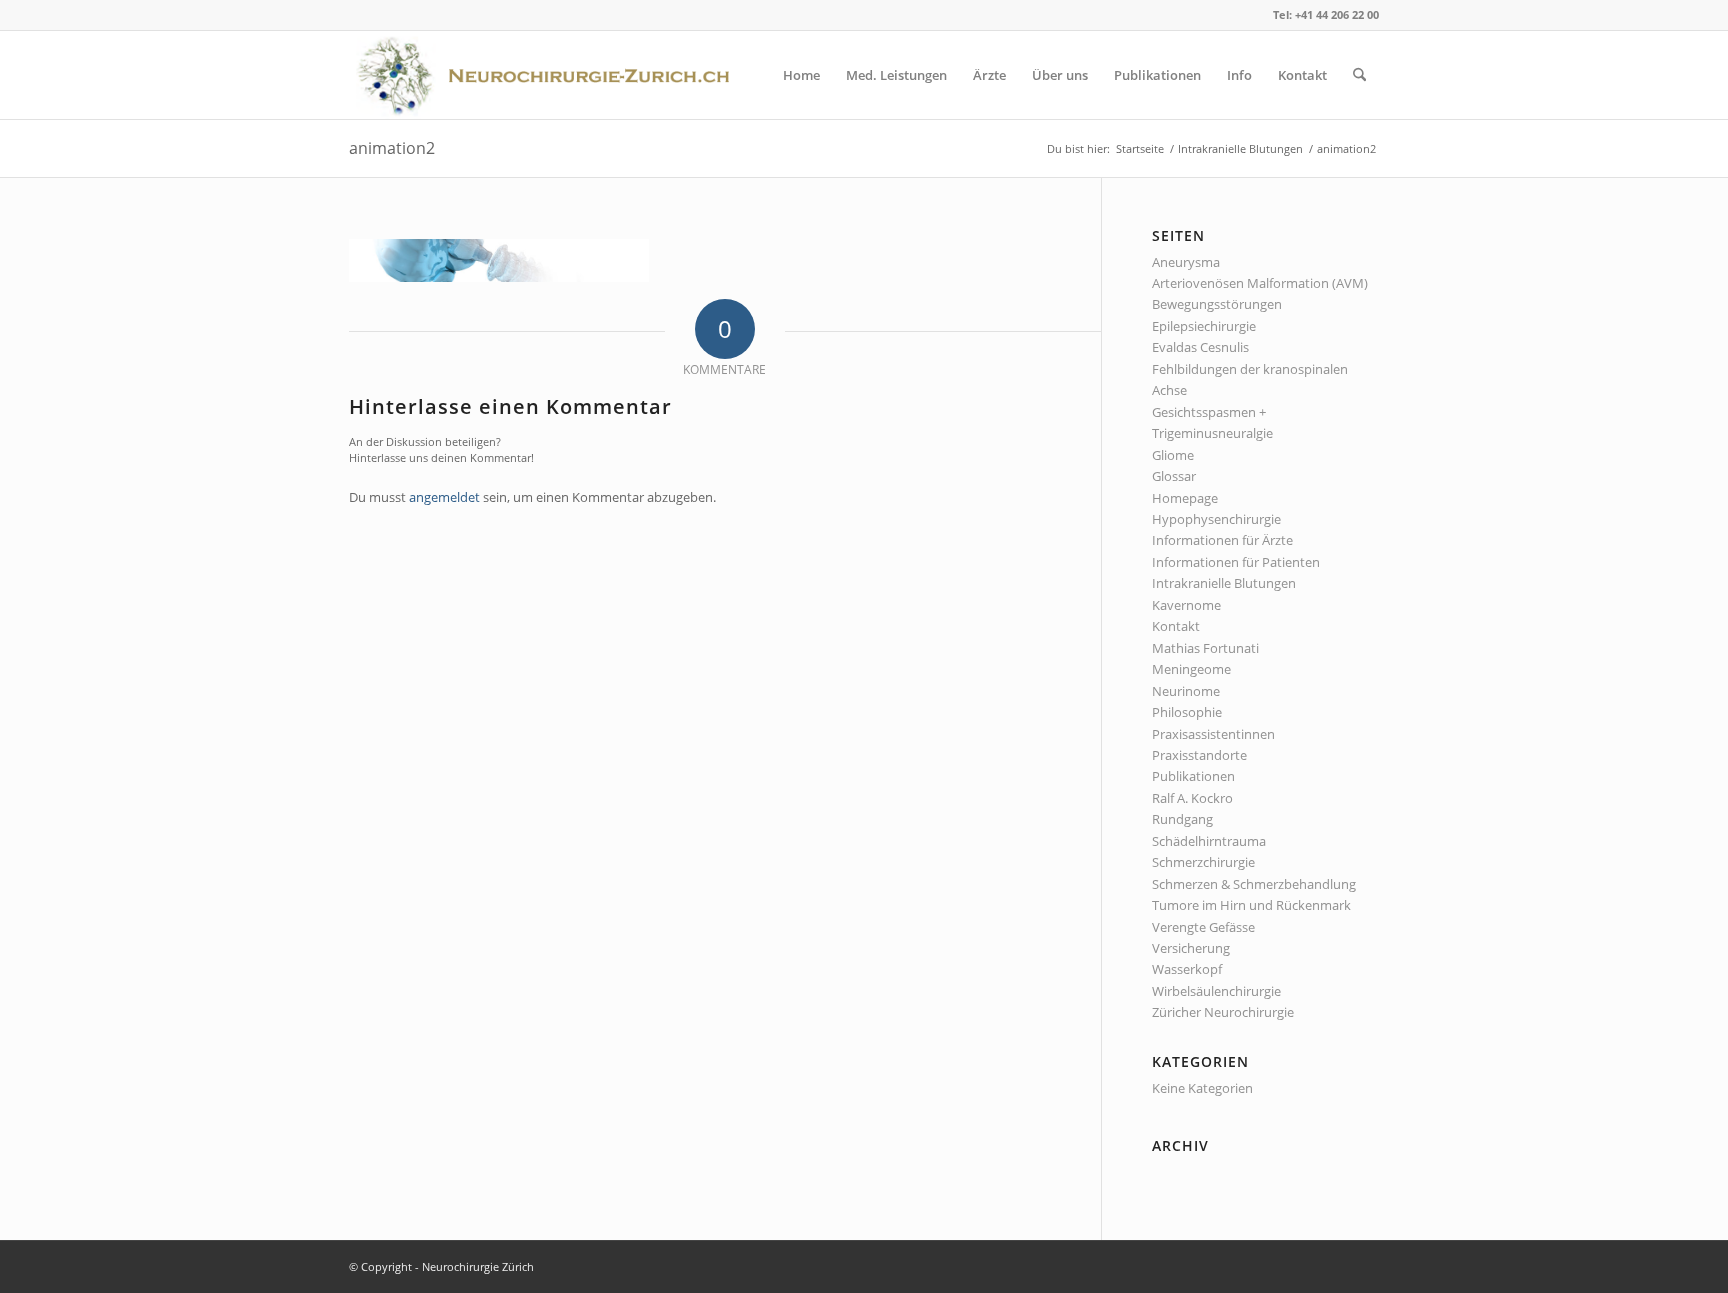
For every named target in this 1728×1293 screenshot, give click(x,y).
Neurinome (1186, 691)
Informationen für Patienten (1236, 562)
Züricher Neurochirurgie (1223, 1012)
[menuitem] (801, 75)
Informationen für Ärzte (1222, 540)
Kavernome (1186, 605)
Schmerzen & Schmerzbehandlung (1254, 884)
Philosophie (1187, 712)
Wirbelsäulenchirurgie (1216, 991)
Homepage (1185, 498)
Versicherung (1191, 948)
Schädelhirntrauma (1209, 841)
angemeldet (444, 497)
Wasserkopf (1187, 969)
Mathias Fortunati (1205, 648)
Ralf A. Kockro (1192, 798)
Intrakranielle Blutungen (1224, 583)
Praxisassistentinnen (1213, 734)
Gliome (1173, 455)
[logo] (549, 75)
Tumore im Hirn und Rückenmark (1251, 905)
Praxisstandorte (1199, 755)
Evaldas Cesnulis (1200, 347)
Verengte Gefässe (1203, 927)
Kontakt (1176, 626)
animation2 (392, 148)
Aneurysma (1186, 262)
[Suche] (1359, 75)
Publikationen (1193, 776)
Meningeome (1191, 669)
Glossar (1174, 476)
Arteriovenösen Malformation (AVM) (1260, 283)
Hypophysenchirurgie (1216, 519)
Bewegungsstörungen (1217, 304)
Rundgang (1182, 819)
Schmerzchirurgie (1203, 862)
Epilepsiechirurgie (1204, 326)
